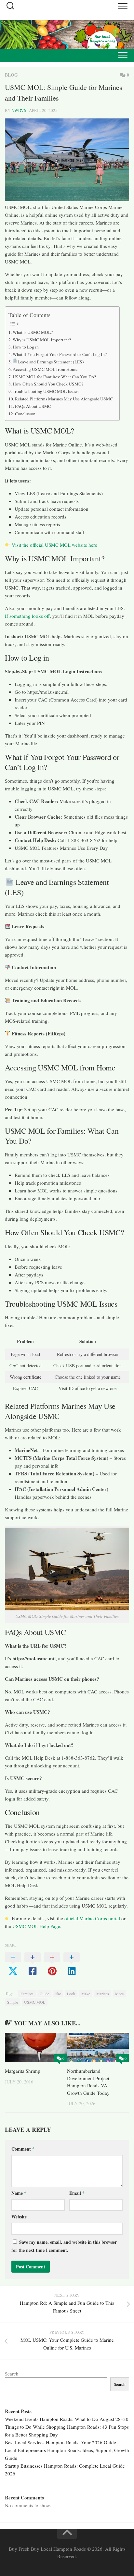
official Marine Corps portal (92, 1918)
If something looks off (27, 616)
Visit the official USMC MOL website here (54, 545)
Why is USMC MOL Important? (42, 340)
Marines (103, 1994)
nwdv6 (19, 110)
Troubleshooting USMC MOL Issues (46, 391)
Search (12, 2374)
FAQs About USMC (33, 406)
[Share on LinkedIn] (72, 1964)
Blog (11, 75)
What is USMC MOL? (33, 332)
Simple (13, 2002)
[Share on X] (13, 1964)
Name (19, 2193)
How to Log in (26, 347)
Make (86, 1994)
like (58, 1994)
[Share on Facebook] (33, 1964)
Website (19, 2217)
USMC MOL (35, 2002)
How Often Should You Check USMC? (48, 384)
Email (77, 2193)
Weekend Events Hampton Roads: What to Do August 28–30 (67, 2419)
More (119, 1994)
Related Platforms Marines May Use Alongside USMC (64, 399)
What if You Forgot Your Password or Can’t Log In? (60, 354)
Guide (44, 1994)
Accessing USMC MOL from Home (45, 369)
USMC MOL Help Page (36, 1926)
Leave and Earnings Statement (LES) (51, 362)
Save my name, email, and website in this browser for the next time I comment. (64, 2246)
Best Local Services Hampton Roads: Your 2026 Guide (60, 2442)
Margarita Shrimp (23, 2071)
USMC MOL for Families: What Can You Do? (54, 377)
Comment (23, 2149)
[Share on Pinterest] (52, 1964)
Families (27, 1994)
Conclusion (25, 414)
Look (71, 1994)
